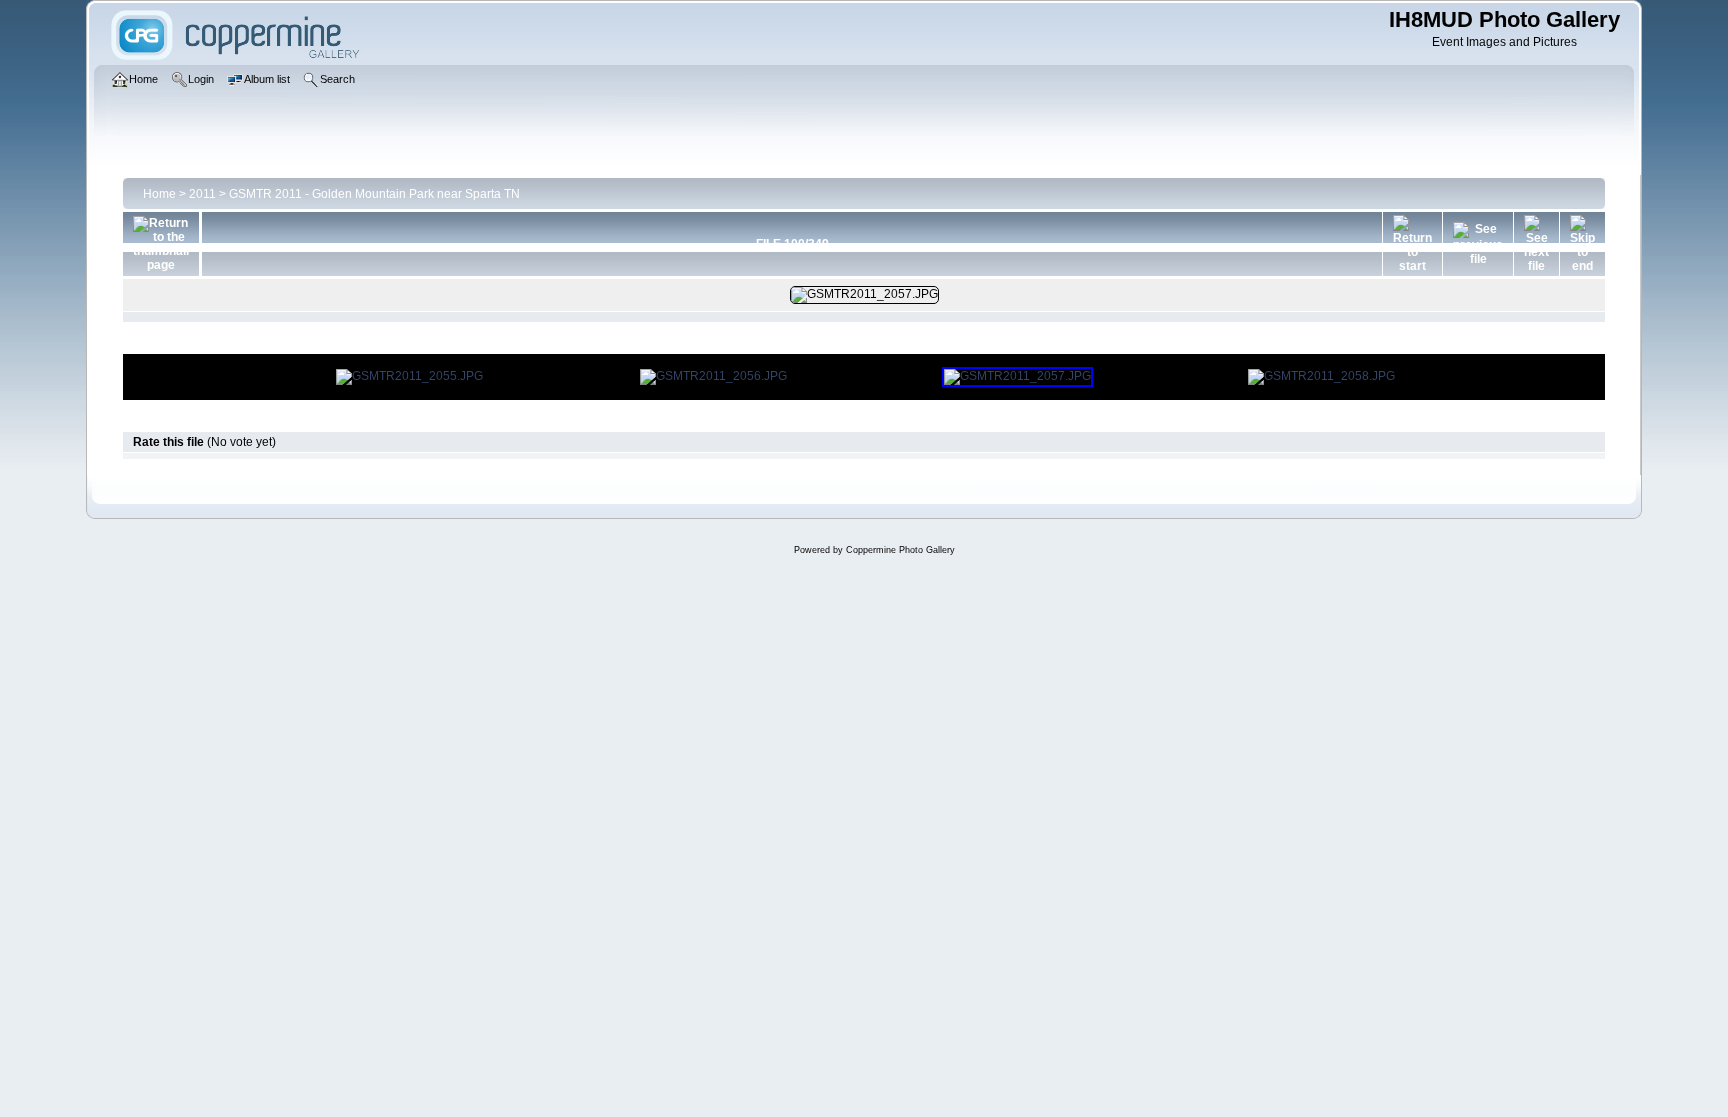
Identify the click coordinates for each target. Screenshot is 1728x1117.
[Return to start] (1412, 244)
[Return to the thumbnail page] (161, 244)
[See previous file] (1478, 244)
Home (159, 194)
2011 (202, 194)
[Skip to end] (1582, 244)
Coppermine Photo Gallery (900, 550)
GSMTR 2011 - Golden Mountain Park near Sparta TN (374, 194)
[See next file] (1536, 244)
